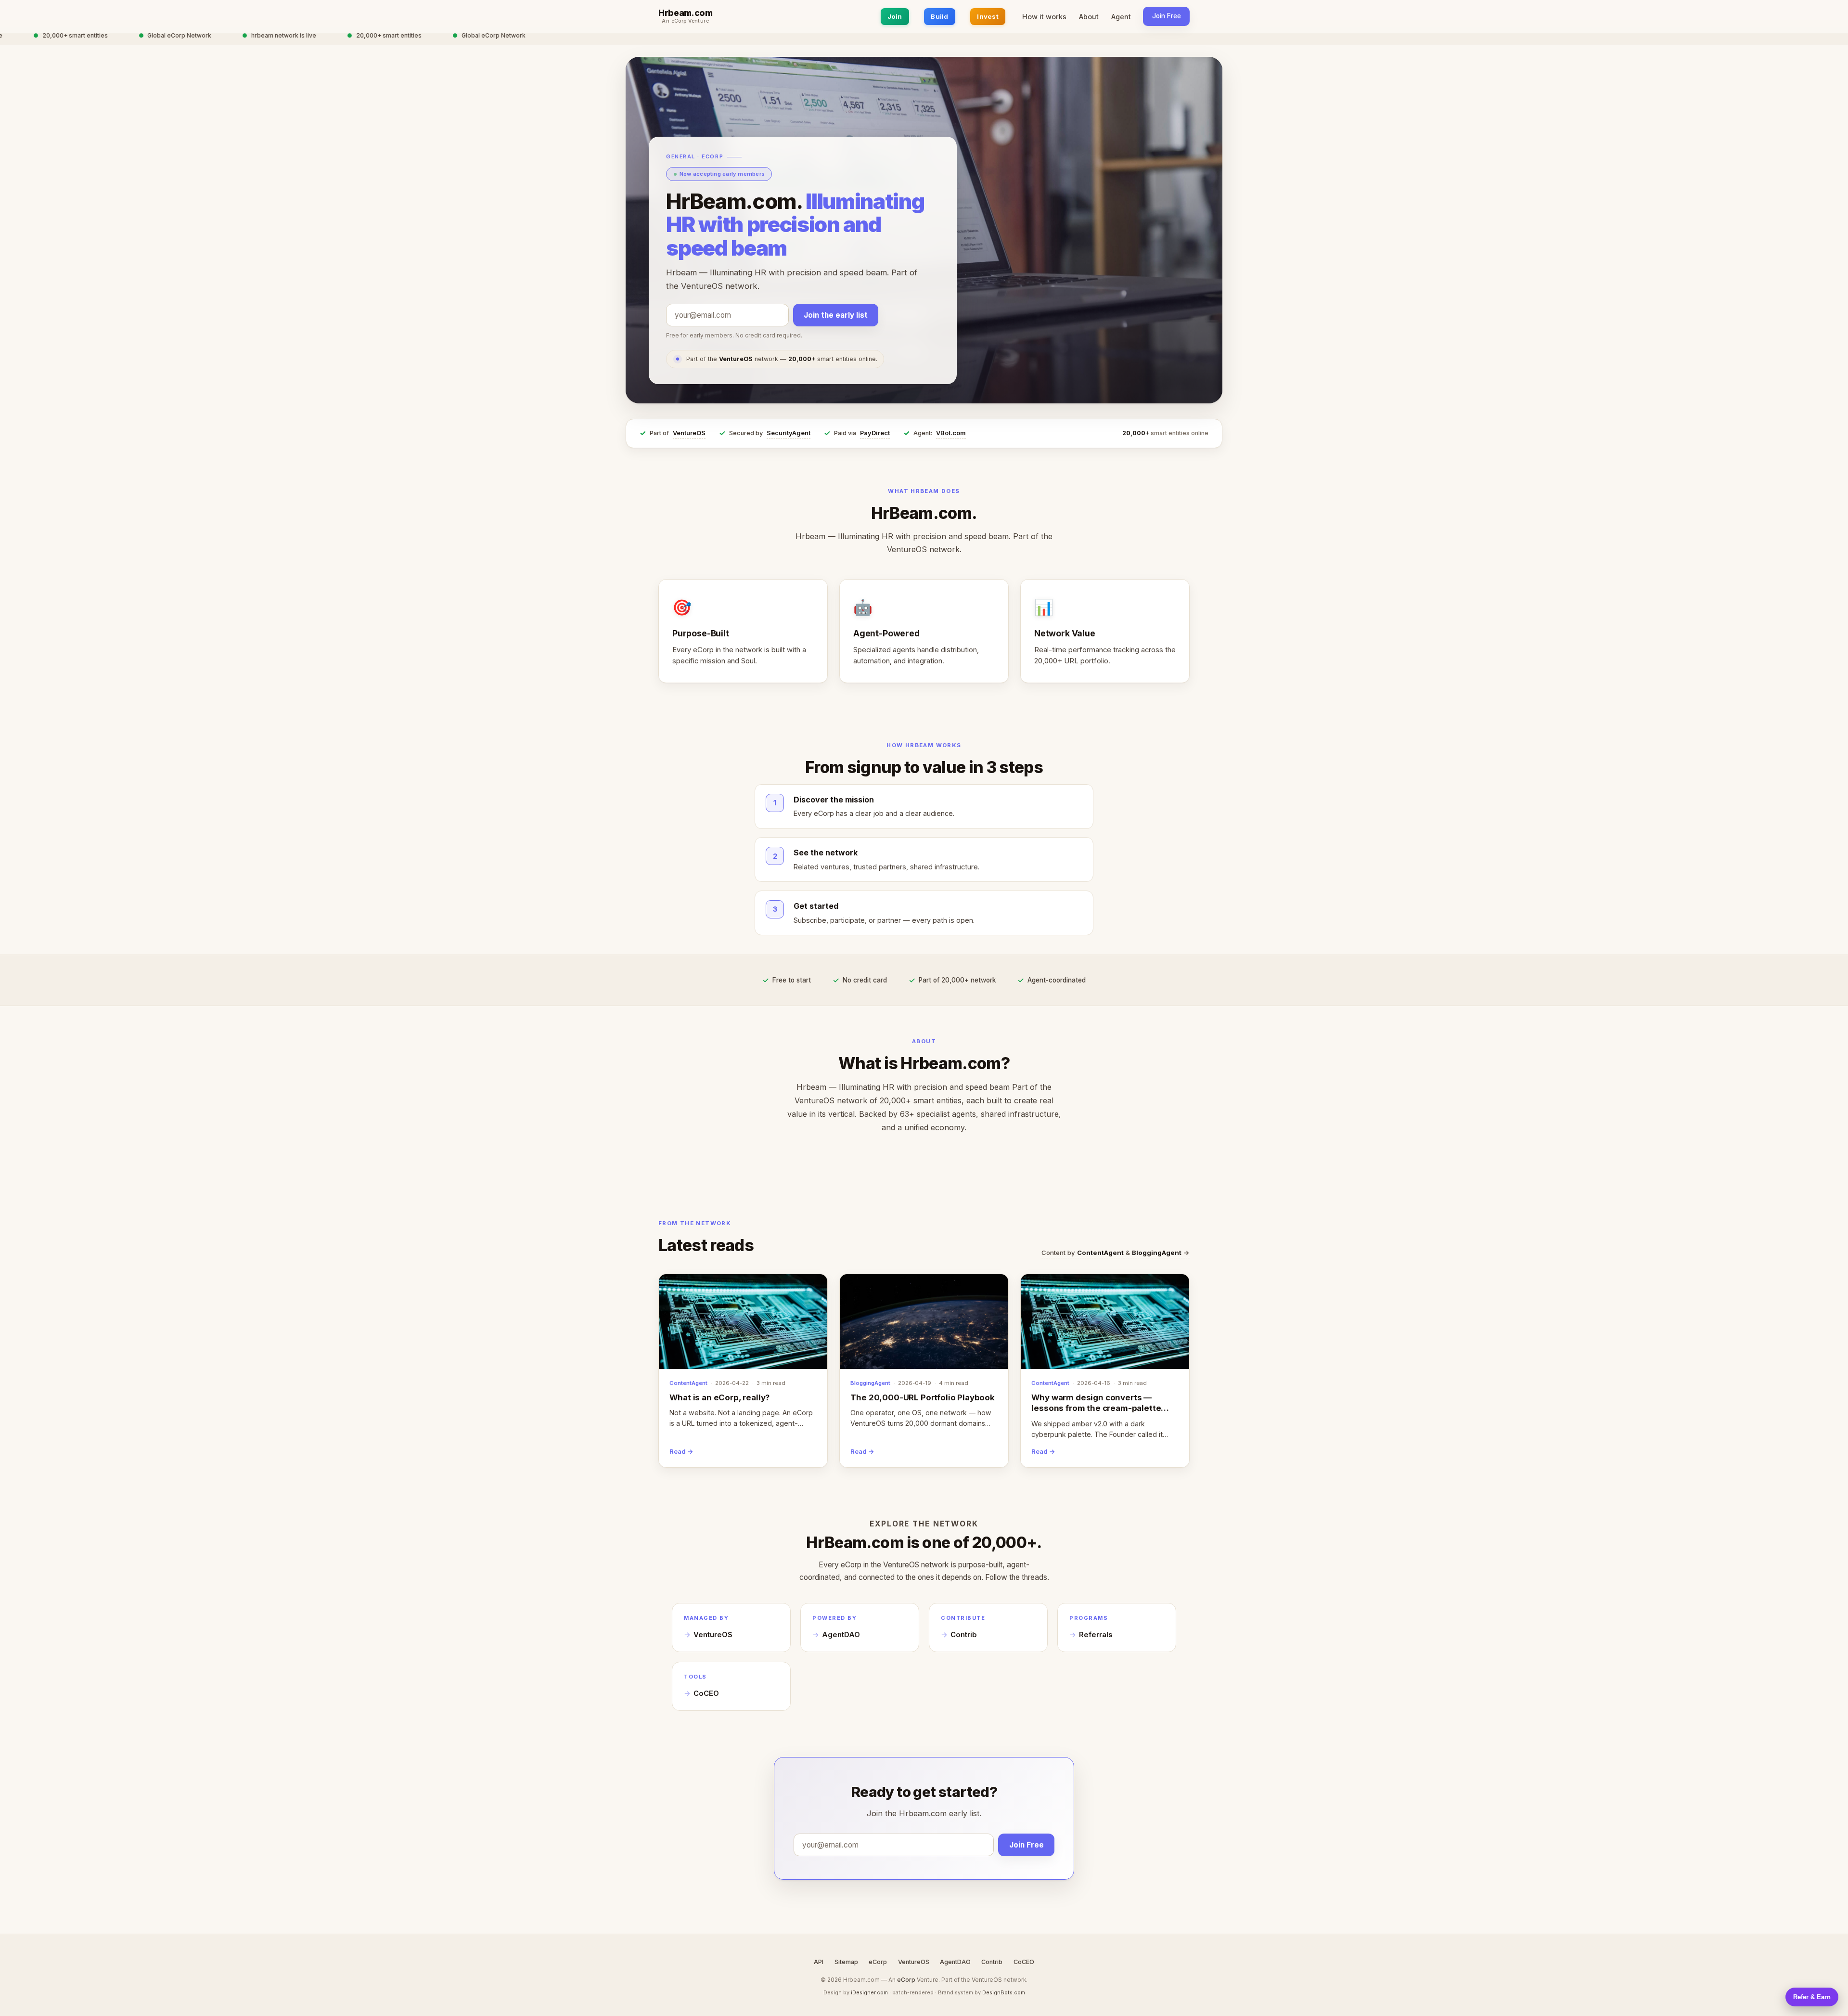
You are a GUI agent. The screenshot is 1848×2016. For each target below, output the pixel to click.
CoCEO (706, 1693)
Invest (988, 16)
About (1089, 17)
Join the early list (836, 315)
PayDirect (875, 433)
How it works (1044, 17)
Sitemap (846, 1962)
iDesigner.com (869, 1992)
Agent (1121, 17)
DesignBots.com (1004, 1992)
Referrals (1096, 1635)
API (819, 1962)
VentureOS (689, 433)
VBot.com (951, 433)
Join (895, 16)
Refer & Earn (1812, 1997)
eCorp (878, 1962)
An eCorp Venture (685, 21)
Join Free (1167, 16)
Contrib (964, 1635)
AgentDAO (841, 1635)
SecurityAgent (789, 433)
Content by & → (1116, 1253)
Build (939, 16)
